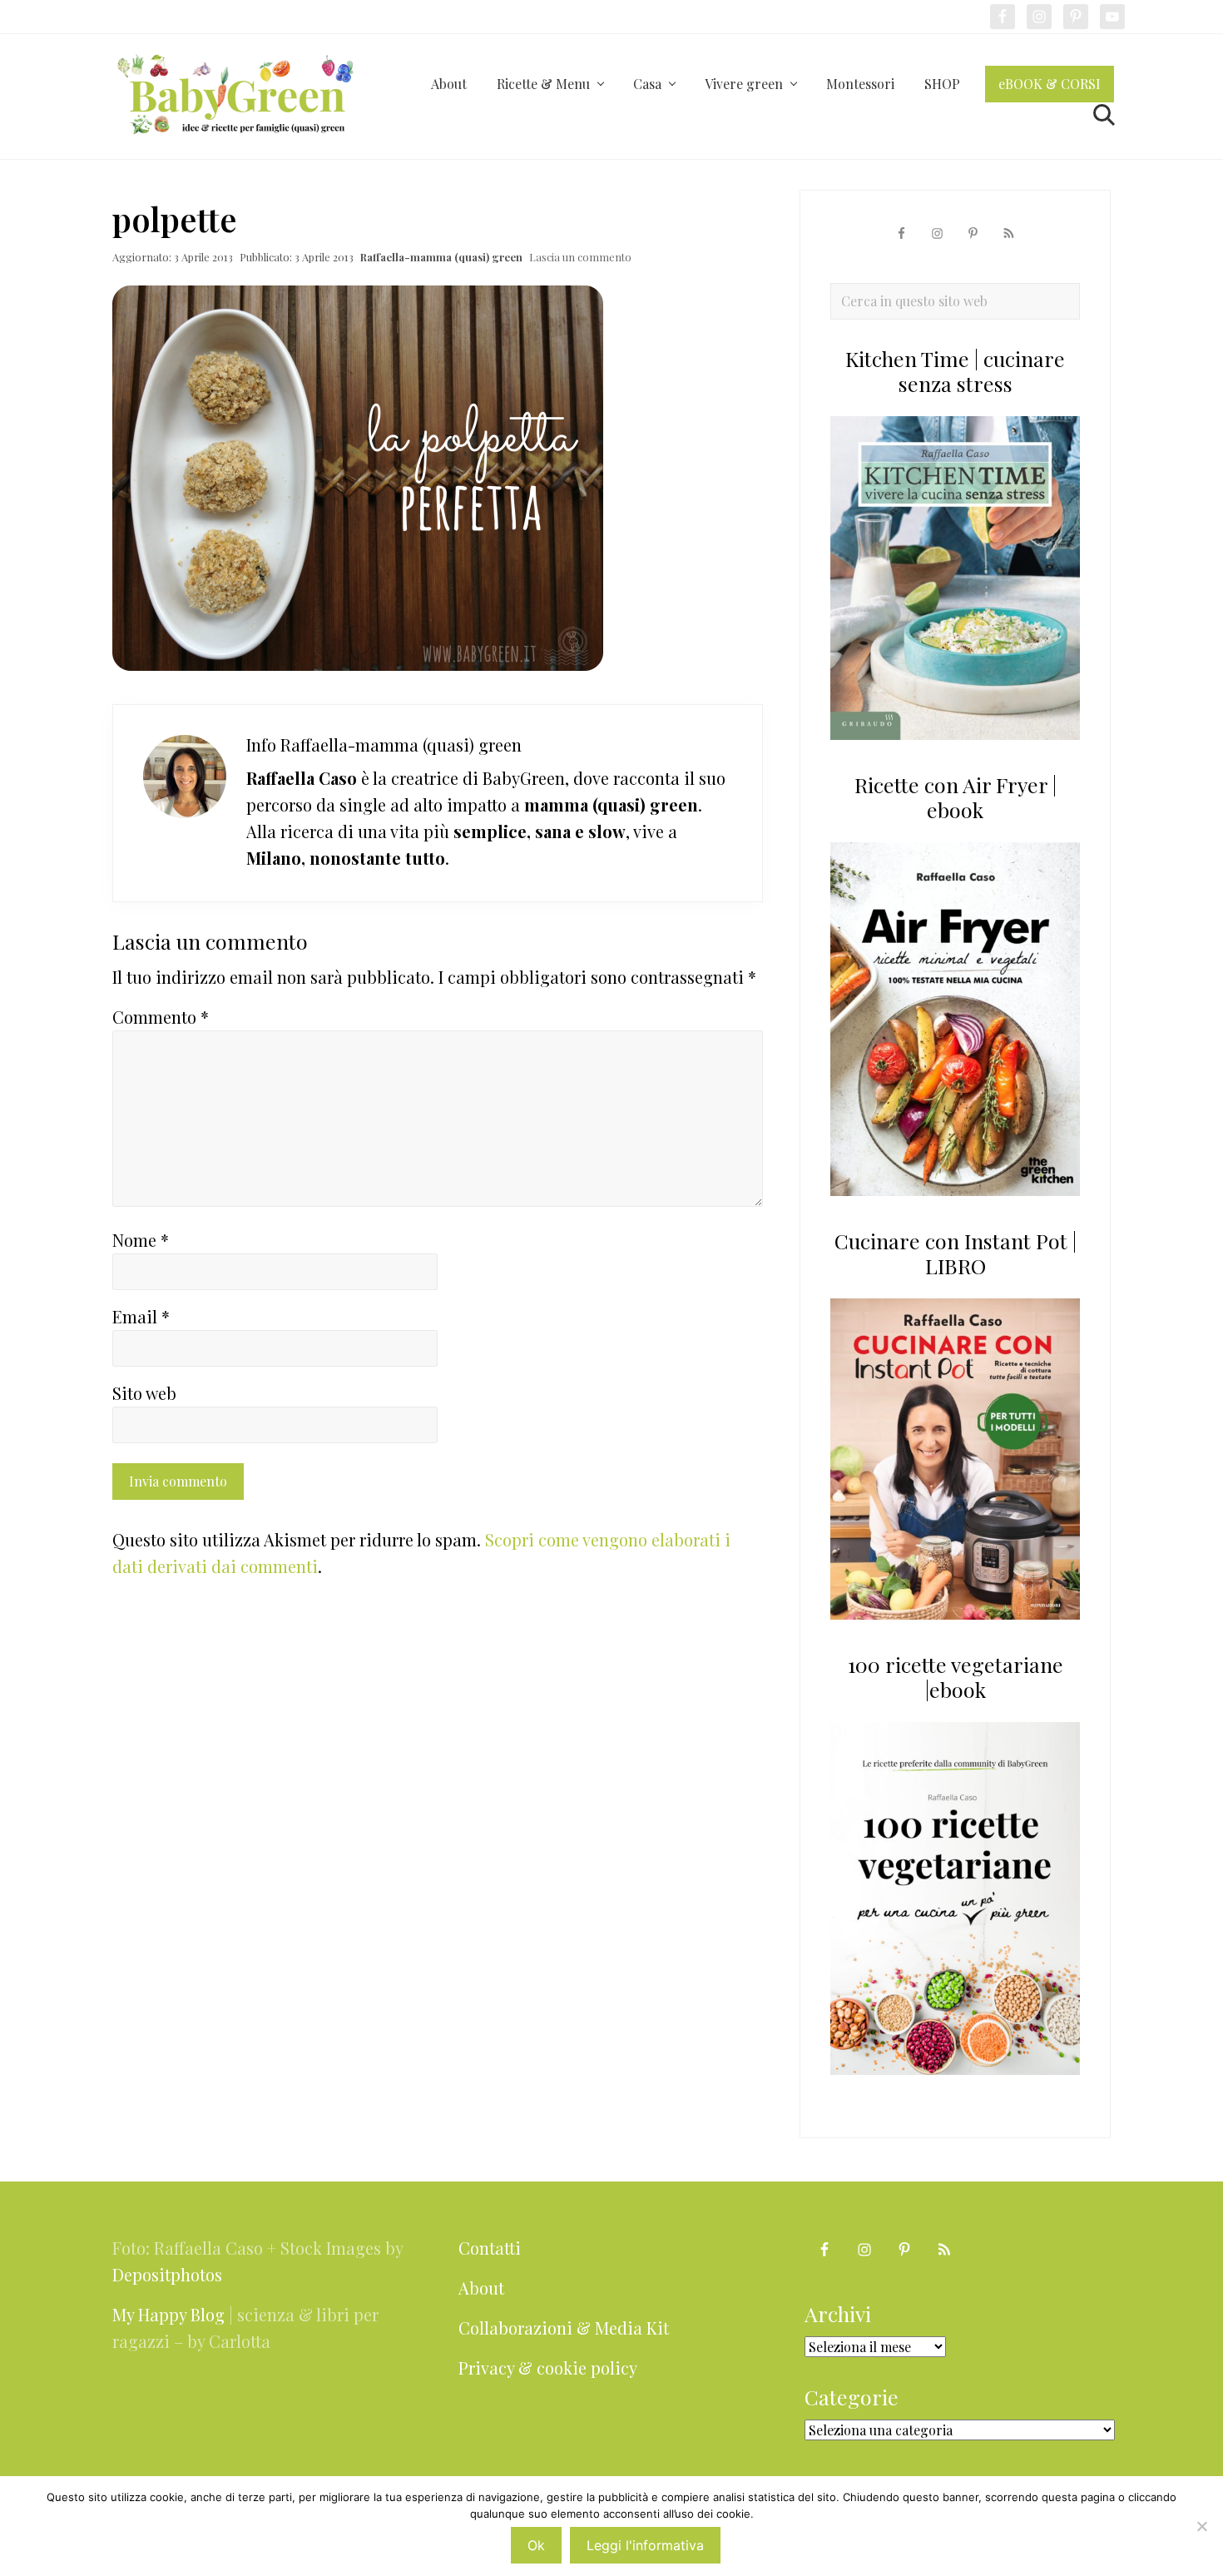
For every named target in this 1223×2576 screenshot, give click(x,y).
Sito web (144, 1393)
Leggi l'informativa (645, 2545)
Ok (536, 2545)
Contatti (490, 2248)
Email (141, 1316)
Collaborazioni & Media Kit (564, 2328)
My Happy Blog (168, 2314)
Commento (161, 1017)
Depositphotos (167, 2274)
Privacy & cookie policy (548, 2368)
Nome (141, 1240)
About (481, 2288)
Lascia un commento (580, 257)
